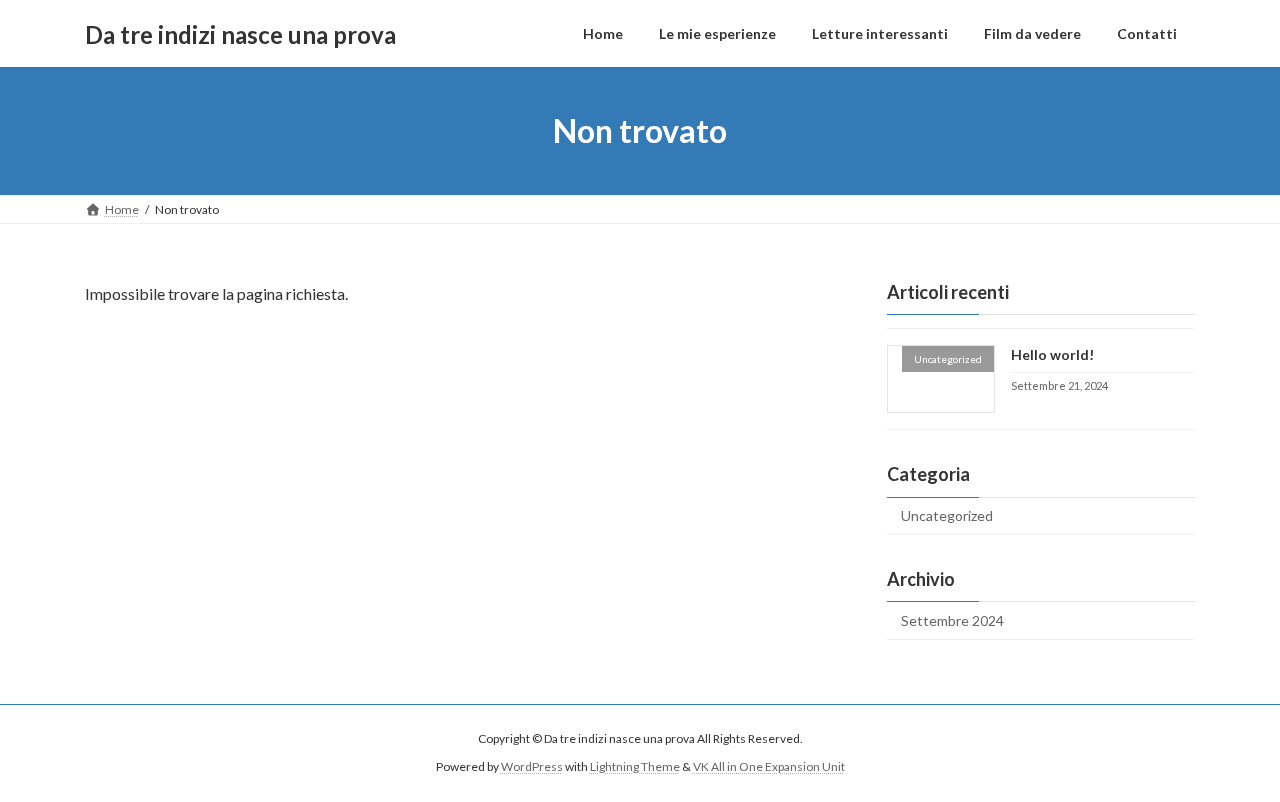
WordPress (532, 766)
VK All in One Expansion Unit (769, 766)
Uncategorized (947, 515)
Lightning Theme (635, 766)
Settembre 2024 (952, 620)
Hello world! (1052, 354)
